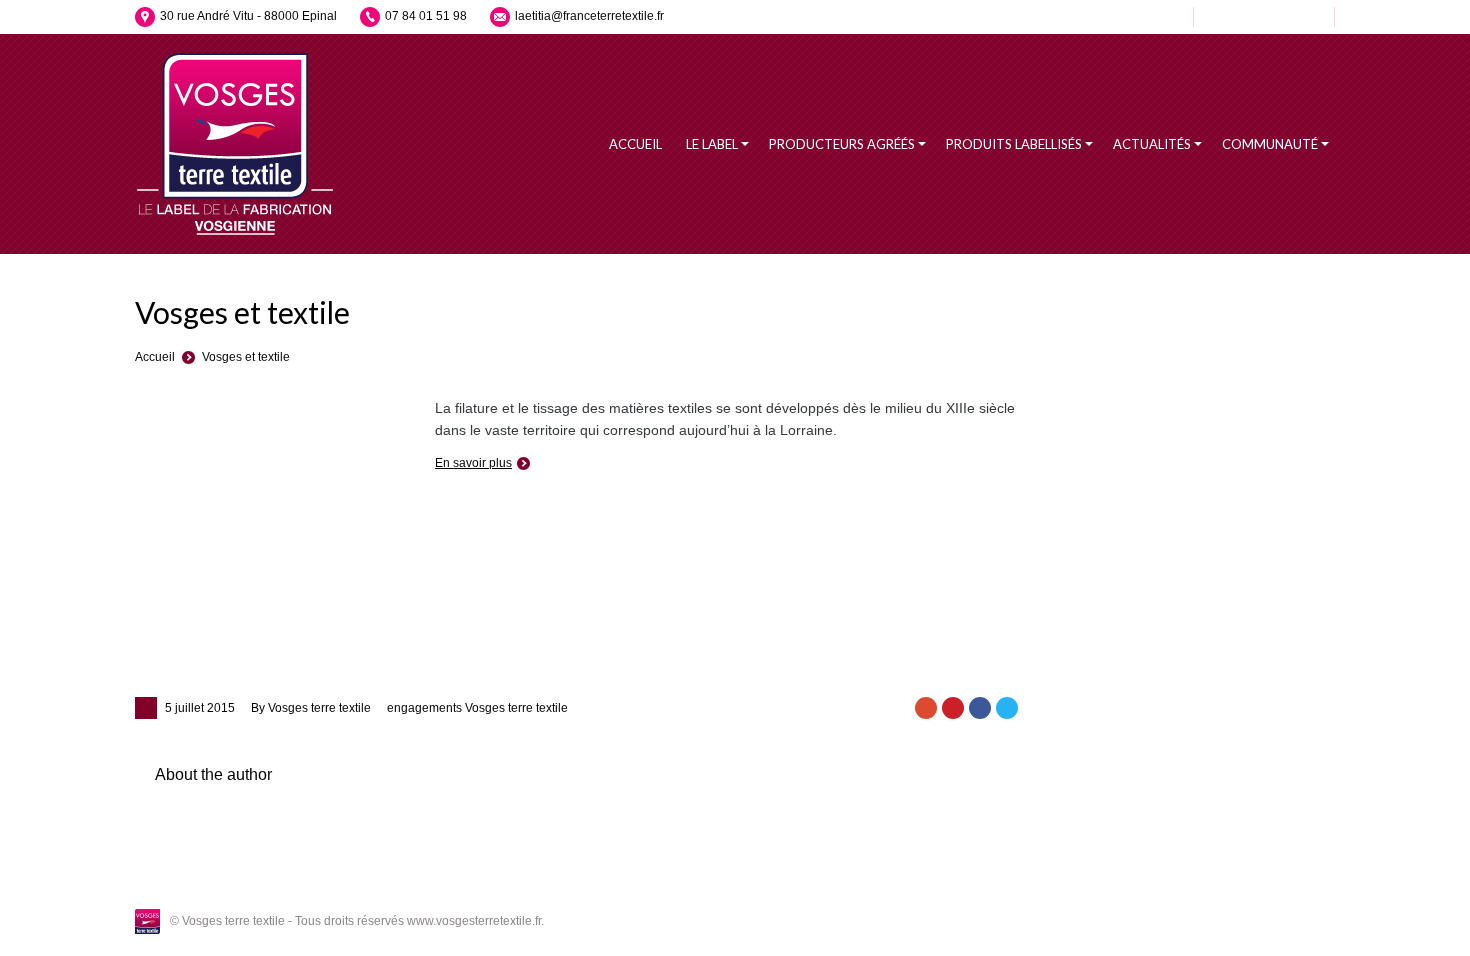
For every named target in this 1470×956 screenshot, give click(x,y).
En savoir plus (473, 463)
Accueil (155, 357)
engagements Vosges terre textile (477, 708)
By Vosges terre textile (311, 708)
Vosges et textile (246, 357)
